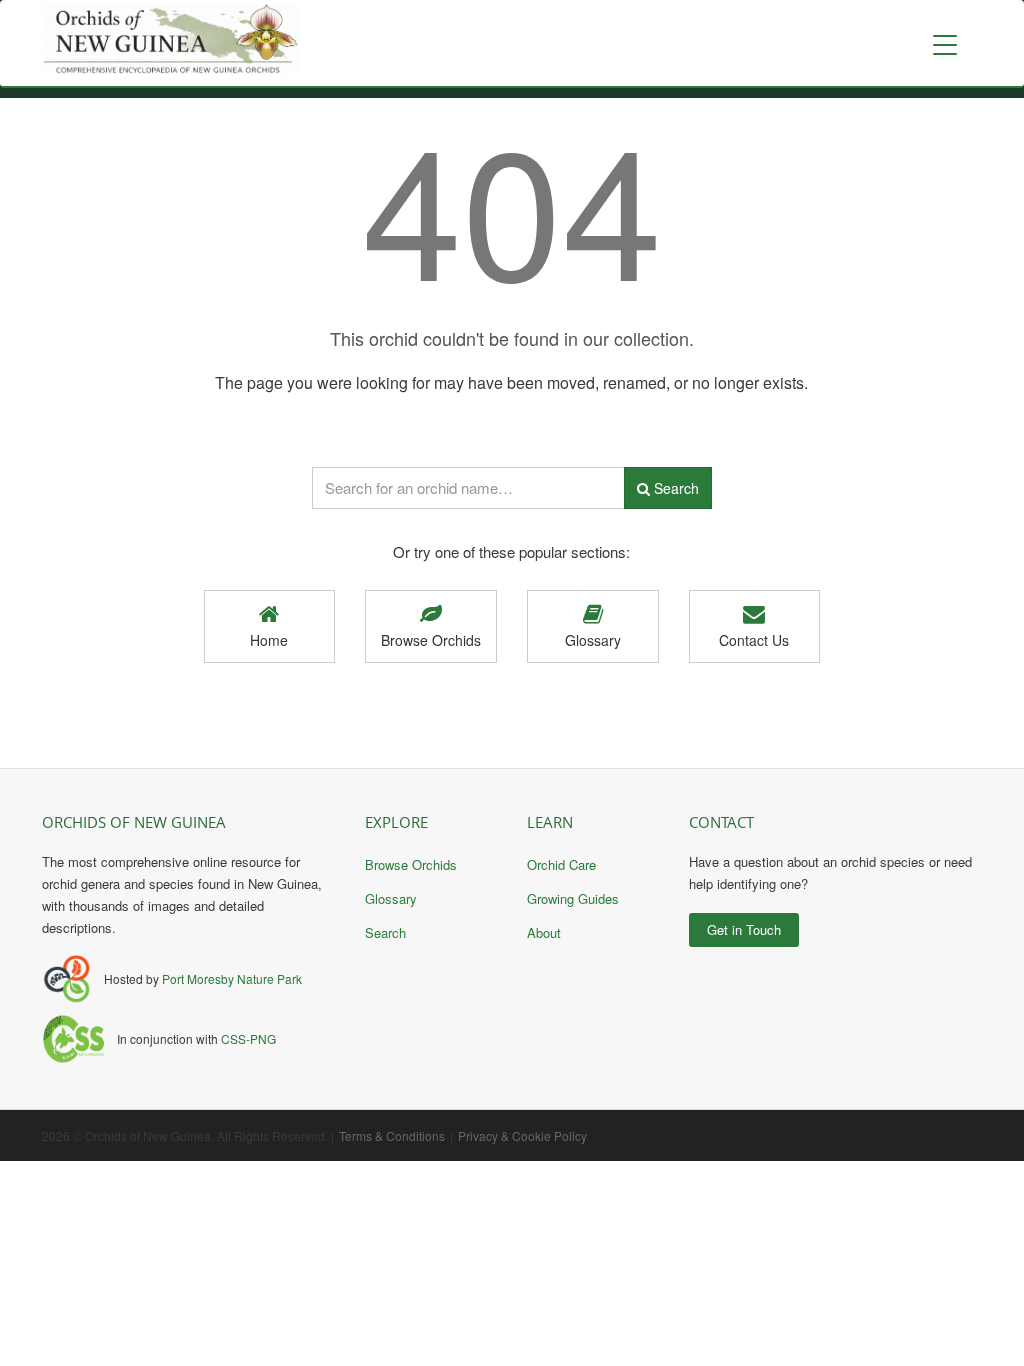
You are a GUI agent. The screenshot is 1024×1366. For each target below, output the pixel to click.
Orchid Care (561, 864)
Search (674, 488)
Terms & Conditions (392, 1135)
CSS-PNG (248, 1038)
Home (269, 640)
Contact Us (754, 640)
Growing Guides (573, 898)
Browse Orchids (431, 640)
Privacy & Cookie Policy (522, 1135)
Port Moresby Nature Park (232, 978)
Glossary (593, 640)
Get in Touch (744, 929)
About (544, 932)
